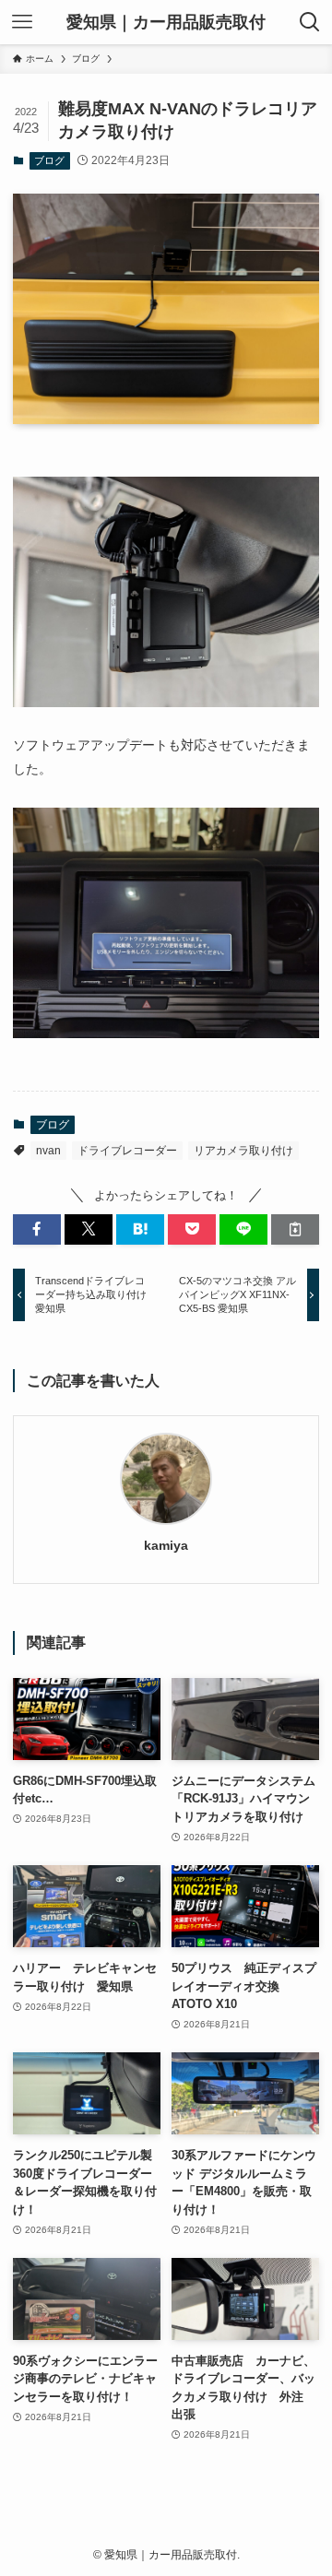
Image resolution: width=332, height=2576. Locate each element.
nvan (48, 1151)
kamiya (166, 1545)
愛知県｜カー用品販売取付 (166, 22)
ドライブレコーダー (127, 1151)
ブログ (49, 160)
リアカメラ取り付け (243, 1151)
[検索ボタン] (310, 22)
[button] (37, 1229)
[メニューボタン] (22, 22)
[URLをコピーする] (295, 1229)
